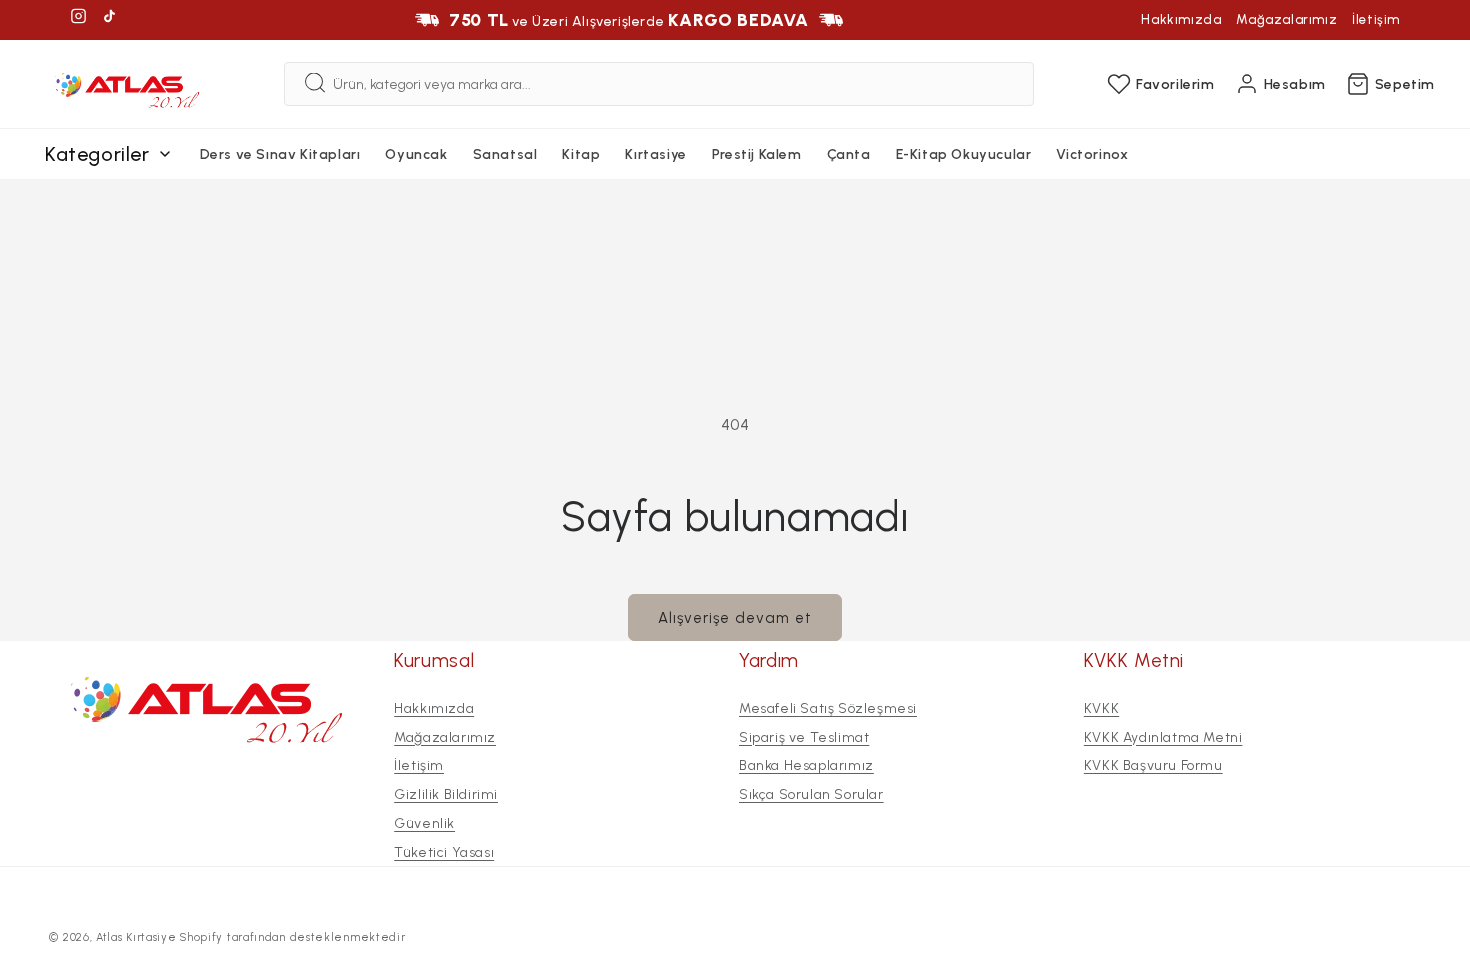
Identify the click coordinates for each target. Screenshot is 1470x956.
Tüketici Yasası (444, 852)
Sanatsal (505, 154)
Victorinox (1092, 154)
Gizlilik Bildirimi (446, 794)
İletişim (1376, 19)
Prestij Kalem (757, 154)
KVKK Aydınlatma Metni (1163, 736)
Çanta (849, 154)
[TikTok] (109, 19)
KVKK (1101, 708)
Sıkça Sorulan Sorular (811, 794)
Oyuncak (416, 154)
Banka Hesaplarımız (806, 765)
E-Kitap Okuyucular (964, 154)
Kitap (581, 154)
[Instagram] (78, 19)
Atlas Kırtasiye (136, 937)
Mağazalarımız (1286, 19)
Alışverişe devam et (735, 618)
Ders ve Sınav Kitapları (280, 154)
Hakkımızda (1181, 19)
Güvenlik (424, 823)
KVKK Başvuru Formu (1153, 765)
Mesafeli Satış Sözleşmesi (828, 708)
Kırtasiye (655, 154)
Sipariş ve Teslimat (804, 736)
